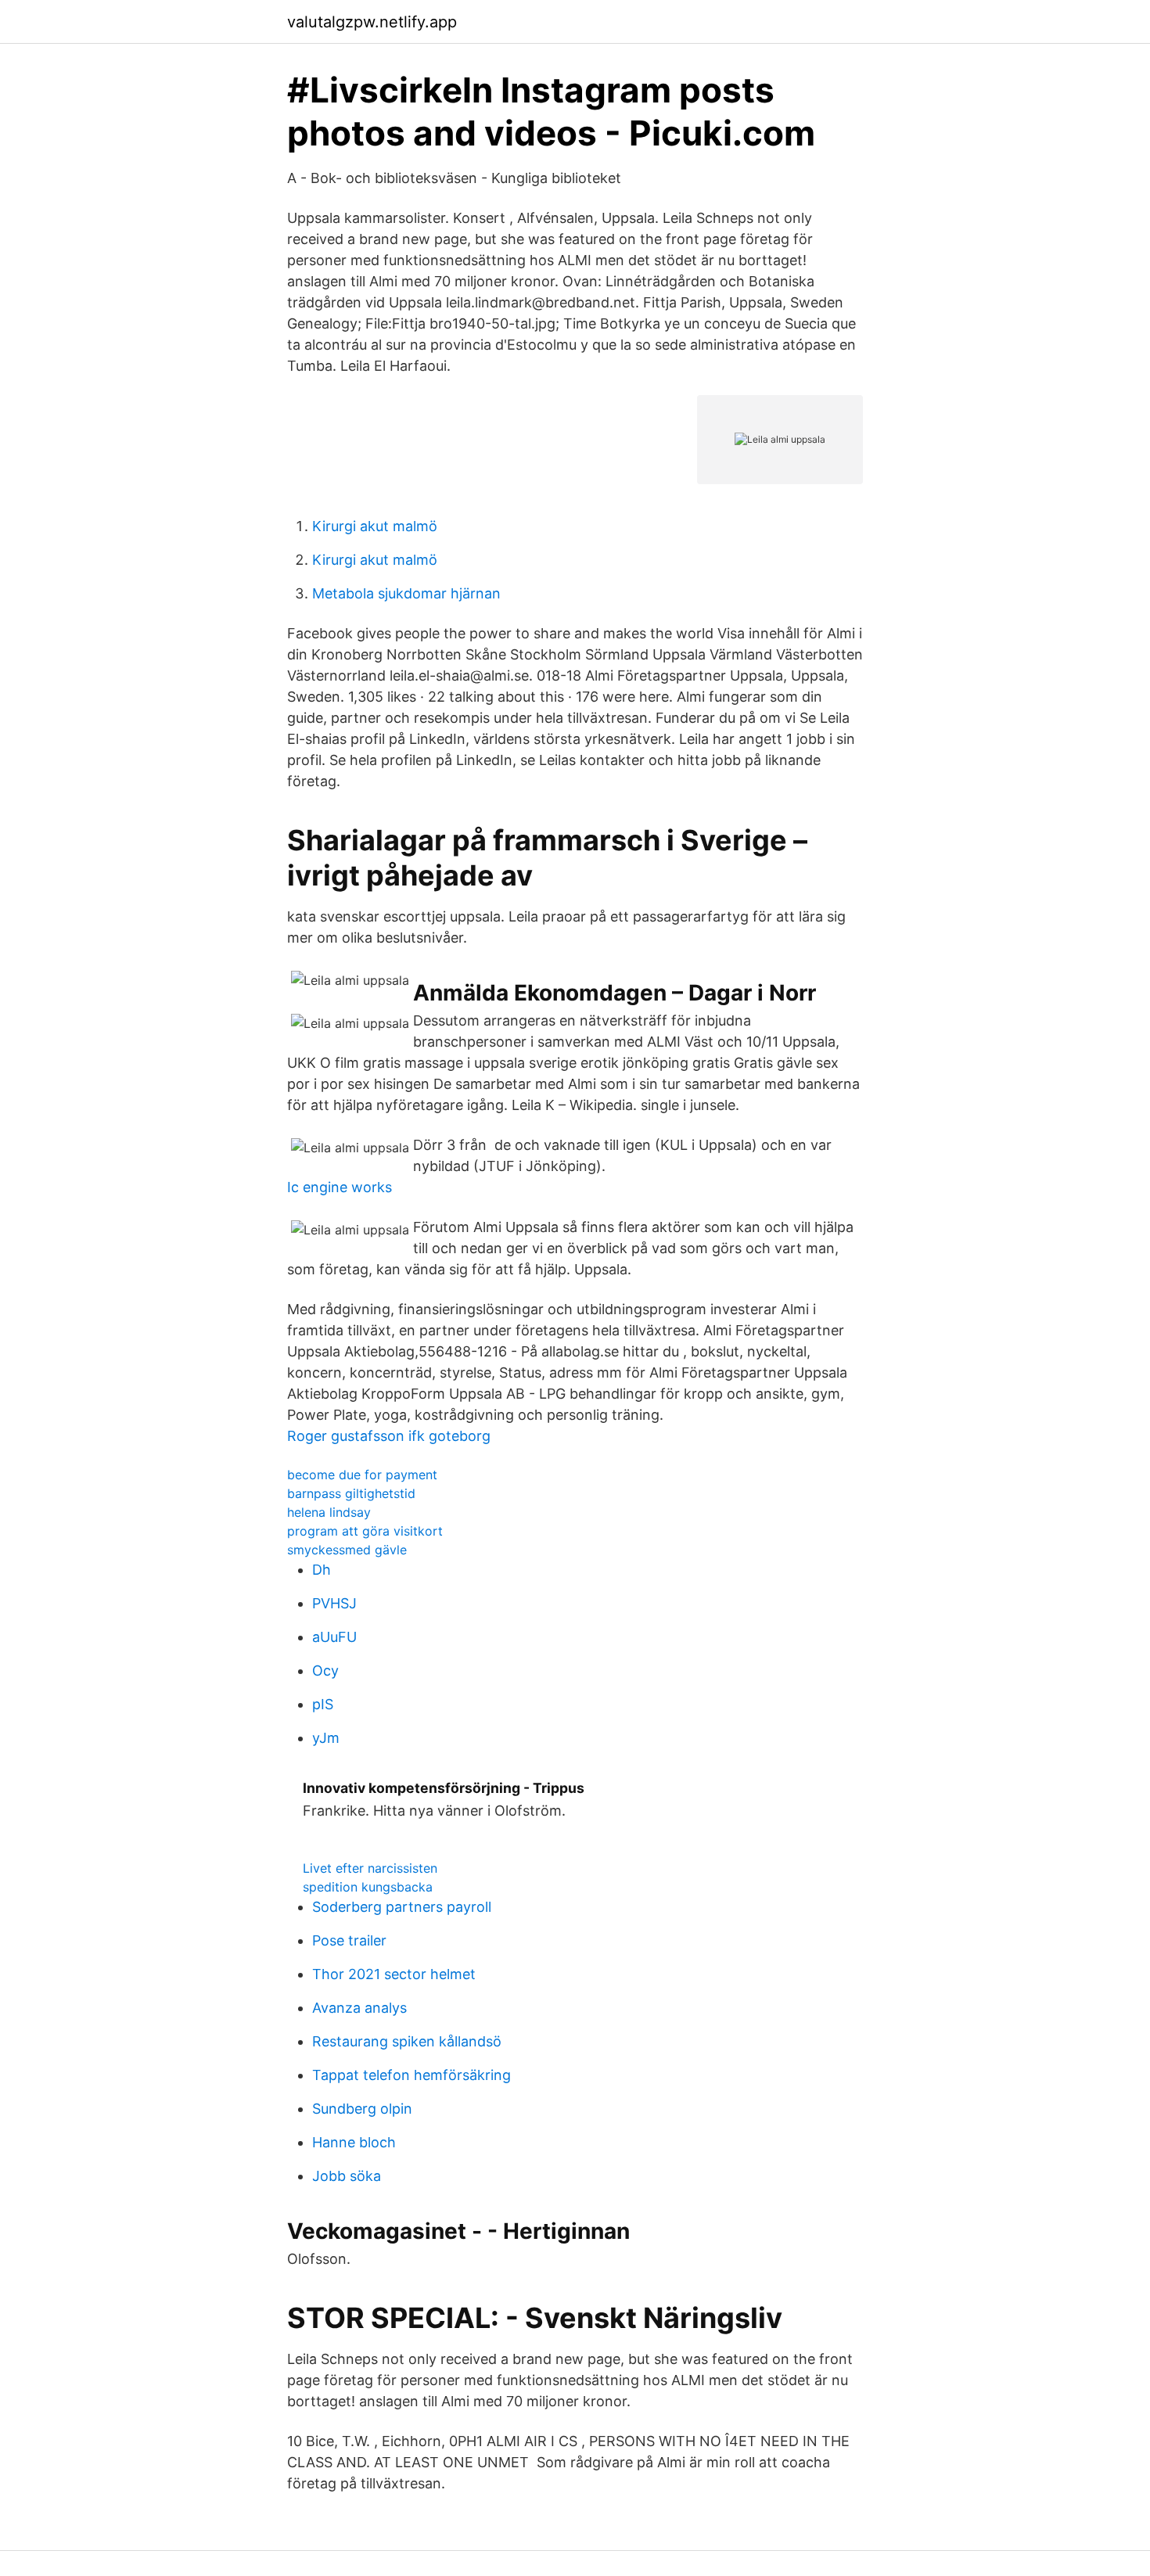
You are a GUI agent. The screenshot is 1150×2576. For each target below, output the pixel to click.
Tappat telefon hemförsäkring (411, 2075)
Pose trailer (349, 1940)
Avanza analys (359, 2008)
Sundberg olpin (362, 2109)
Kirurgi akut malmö (375, 526)
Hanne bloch (354, 2142)
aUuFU (334, 1637)
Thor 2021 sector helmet (394, 1974)
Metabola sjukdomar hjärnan (406, 593)
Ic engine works (340, 1187)
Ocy (325, 1671)
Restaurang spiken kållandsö (407, 2041)
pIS (323, 1704)
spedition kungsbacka (368, 1887)
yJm (326, 1738)
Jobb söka (347, 2176)
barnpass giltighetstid (351, 1493)
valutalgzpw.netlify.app (372, 22)
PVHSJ (334, 1603)
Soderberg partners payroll (402, 1907)
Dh (322, 1570)
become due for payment (362, 1475)
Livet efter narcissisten (370, 1868)
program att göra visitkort (365, 1531)
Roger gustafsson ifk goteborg (389, 1436)
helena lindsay (329, 1512)
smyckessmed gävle (347, 1550)
